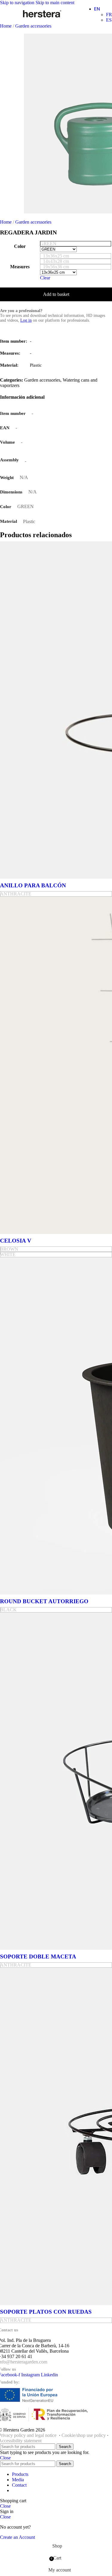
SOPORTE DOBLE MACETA (38, 1957)
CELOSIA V (16, 1241)
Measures (20, 267)
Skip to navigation (18, 3)
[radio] (76, 244)
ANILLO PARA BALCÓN (33, 885)
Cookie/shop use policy (84, 2435)
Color (20, 246)
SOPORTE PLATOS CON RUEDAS (46, 2312)
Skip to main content (55, 3)
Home (6, 26)
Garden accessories (33, 26)
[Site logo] (42, 17)
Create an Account (17, 2537)
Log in (26, 320)
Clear (45, 278)
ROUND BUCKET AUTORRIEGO (44, 1601)
